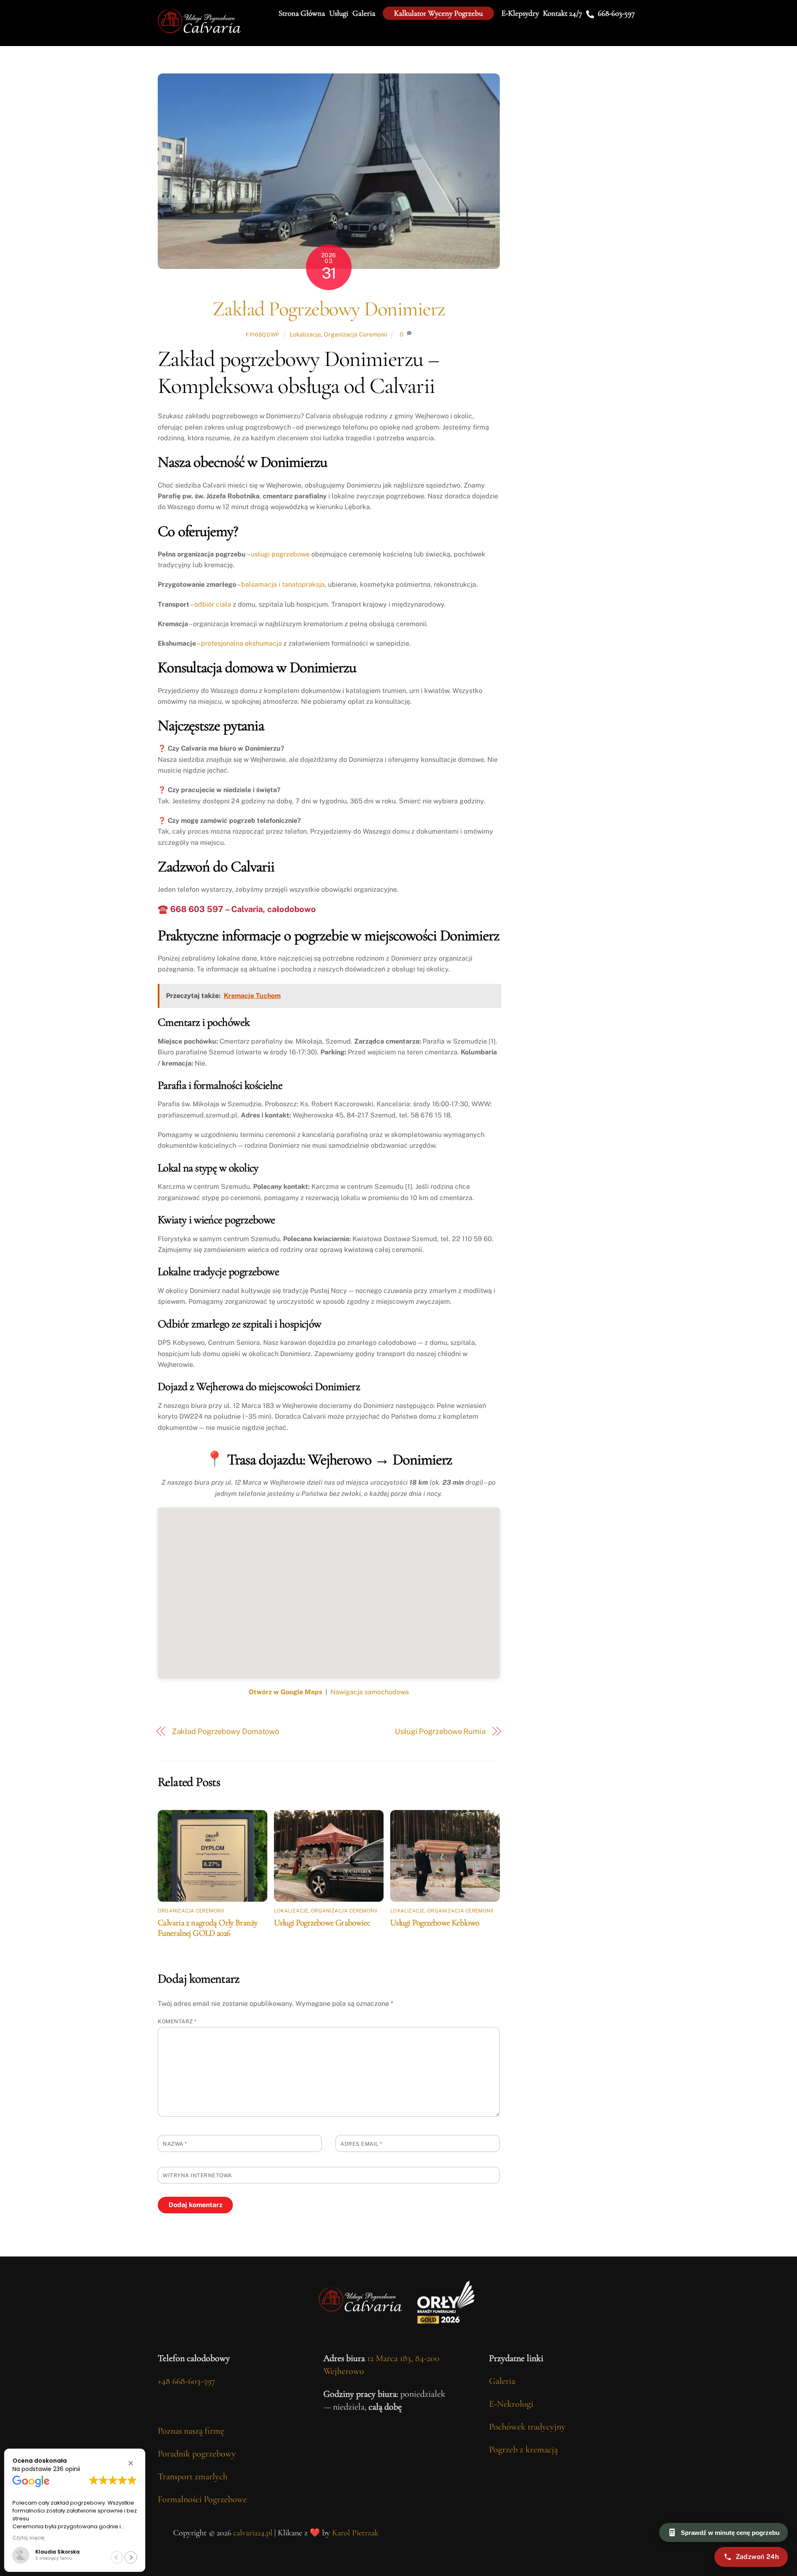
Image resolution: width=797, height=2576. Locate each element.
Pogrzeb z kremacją (523, 2449)
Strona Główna (302, 13)
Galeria (364, 13)
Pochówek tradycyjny (527, 2427)
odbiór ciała (213, 604)
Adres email (361, 2144)
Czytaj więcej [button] (17, 2538)
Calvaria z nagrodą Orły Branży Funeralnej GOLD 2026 (208, 1928)
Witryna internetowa (197, 2175)
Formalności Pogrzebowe (202, 2499)
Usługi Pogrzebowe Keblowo (435, 1923)
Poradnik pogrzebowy (197, 2454)
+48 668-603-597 (186, 2381)
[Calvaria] (199, 30)
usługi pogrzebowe (280, 554)
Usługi (339, 13)
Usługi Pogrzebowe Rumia (440, 1731)
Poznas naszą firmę (191, 2431)
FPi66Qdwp (263, 335)
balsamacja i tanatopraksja (283, 584)
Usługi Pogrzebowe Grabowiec (322, 1923)
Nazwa (175, 2144)
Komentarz (177, 2021)
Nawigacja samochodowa (370, 1692)
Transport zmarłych (193, 2476)
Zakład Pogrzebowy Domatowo (226, 1731)
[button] (131, 2463)
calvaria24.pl (253, 2533)
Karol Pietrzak (355, 2533)
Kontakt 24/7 (562, 13)
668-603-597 (615, 13)
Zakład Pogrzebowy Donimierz (329, 309)
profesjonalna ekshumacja (241, 643)
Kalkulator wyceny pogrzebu (438, 13)
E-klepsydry (520, 13)
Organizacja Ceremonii (356, 334)
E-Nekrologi (511, 2404)
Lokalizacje (305, 334)
